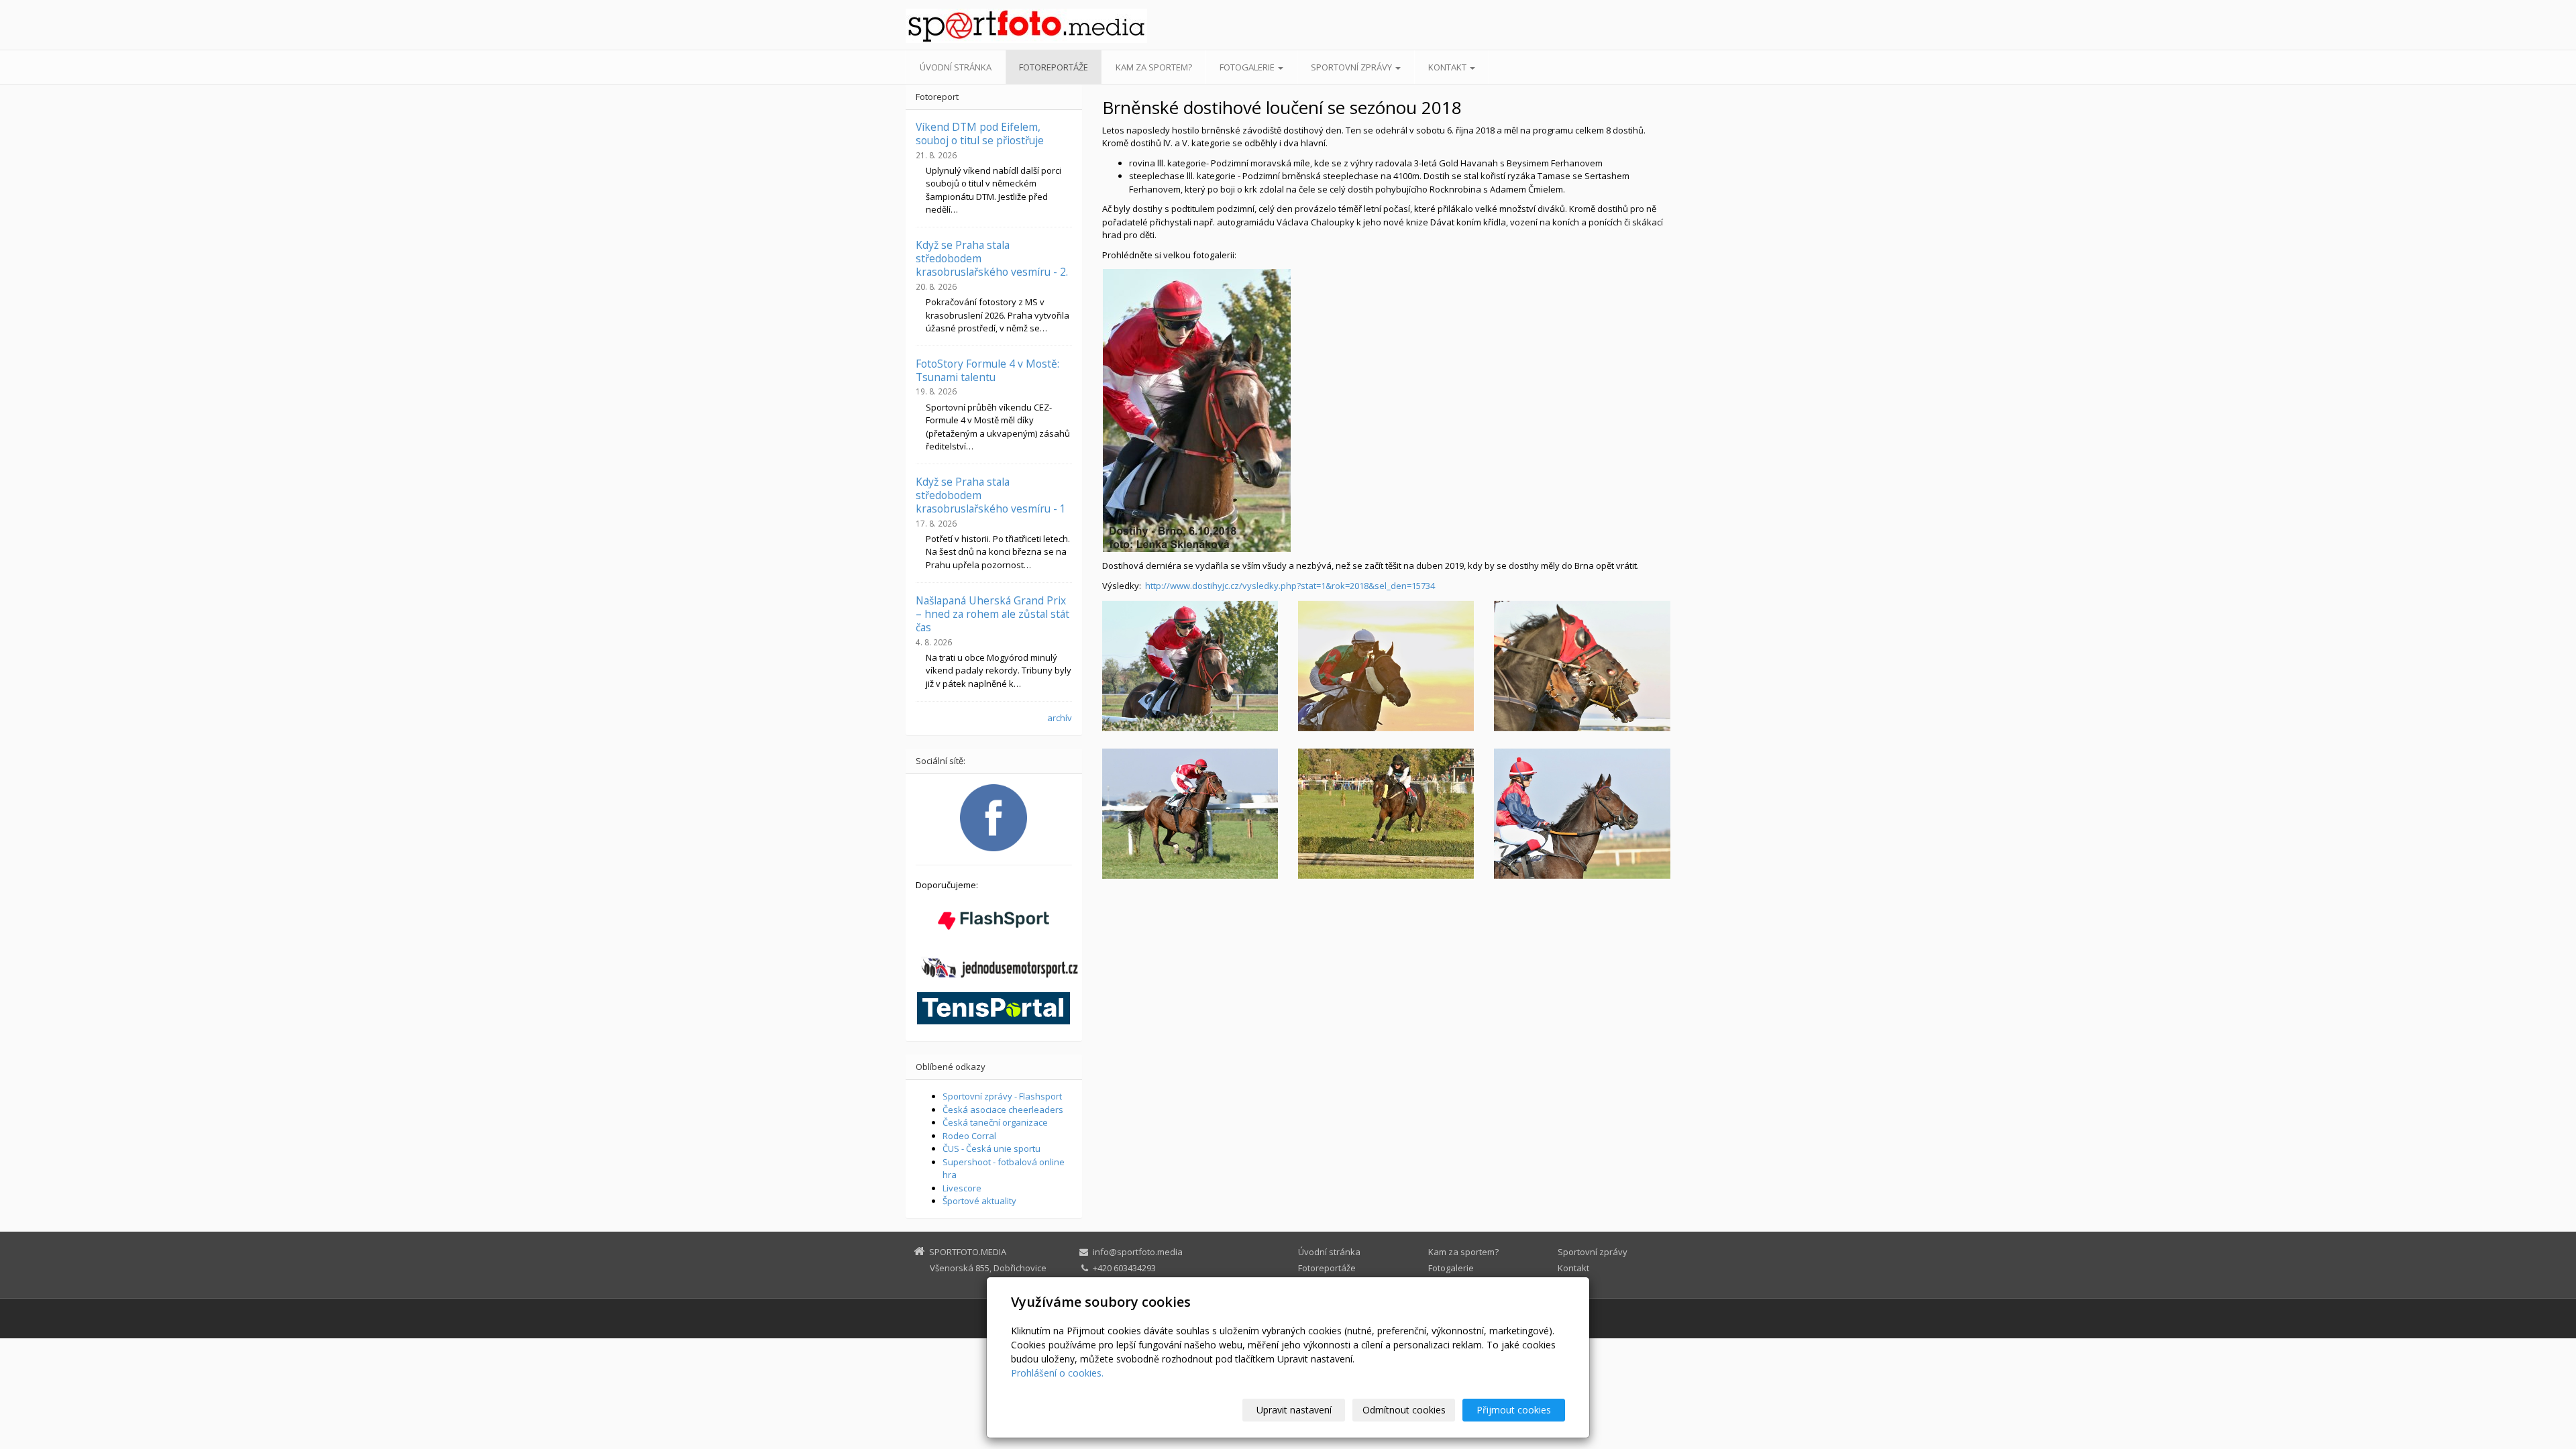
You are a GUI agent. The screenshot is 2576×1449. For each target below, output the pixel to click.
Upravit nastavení (1294, 1410)
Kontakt (1448, 67)
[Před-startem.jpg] (1582, 814)
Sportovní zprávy (1352, 67)
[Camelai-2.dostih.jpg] (1190, 814)
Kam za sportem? (1154, 67)
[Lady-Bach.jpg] (1386, 814)
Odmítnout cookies (1404, 1410)
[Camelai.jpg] (1190, 666)
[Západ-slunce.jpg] (1386, 666)
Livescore (962, 1188)
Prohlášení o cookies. (1057, 1373)
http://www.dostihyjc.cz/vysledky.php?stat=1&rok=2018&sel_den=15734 (1290, 586)
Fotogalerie (1248, 67)
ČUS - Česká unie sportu (991, 1148)
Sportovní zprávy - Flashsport (1002, 1096)
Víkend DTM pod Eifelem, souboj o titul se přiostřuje (980, 133)
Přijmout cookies (1514, 1410)
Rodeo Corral (969, 1136)
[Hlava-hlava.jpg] (1582, 666)
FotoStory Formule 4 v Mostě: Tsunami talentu (987, 370)
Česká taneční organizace (995, 1122)
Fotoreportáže (1054, 67)
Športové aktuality (979, 1201)
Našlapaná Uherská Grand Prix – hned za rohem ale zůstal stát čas (992, 614)
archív (1060, 718)
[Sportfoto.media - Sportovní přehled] (1026, 26)
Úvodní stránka (956, 67)
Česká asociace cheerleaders (1003, 1110)
